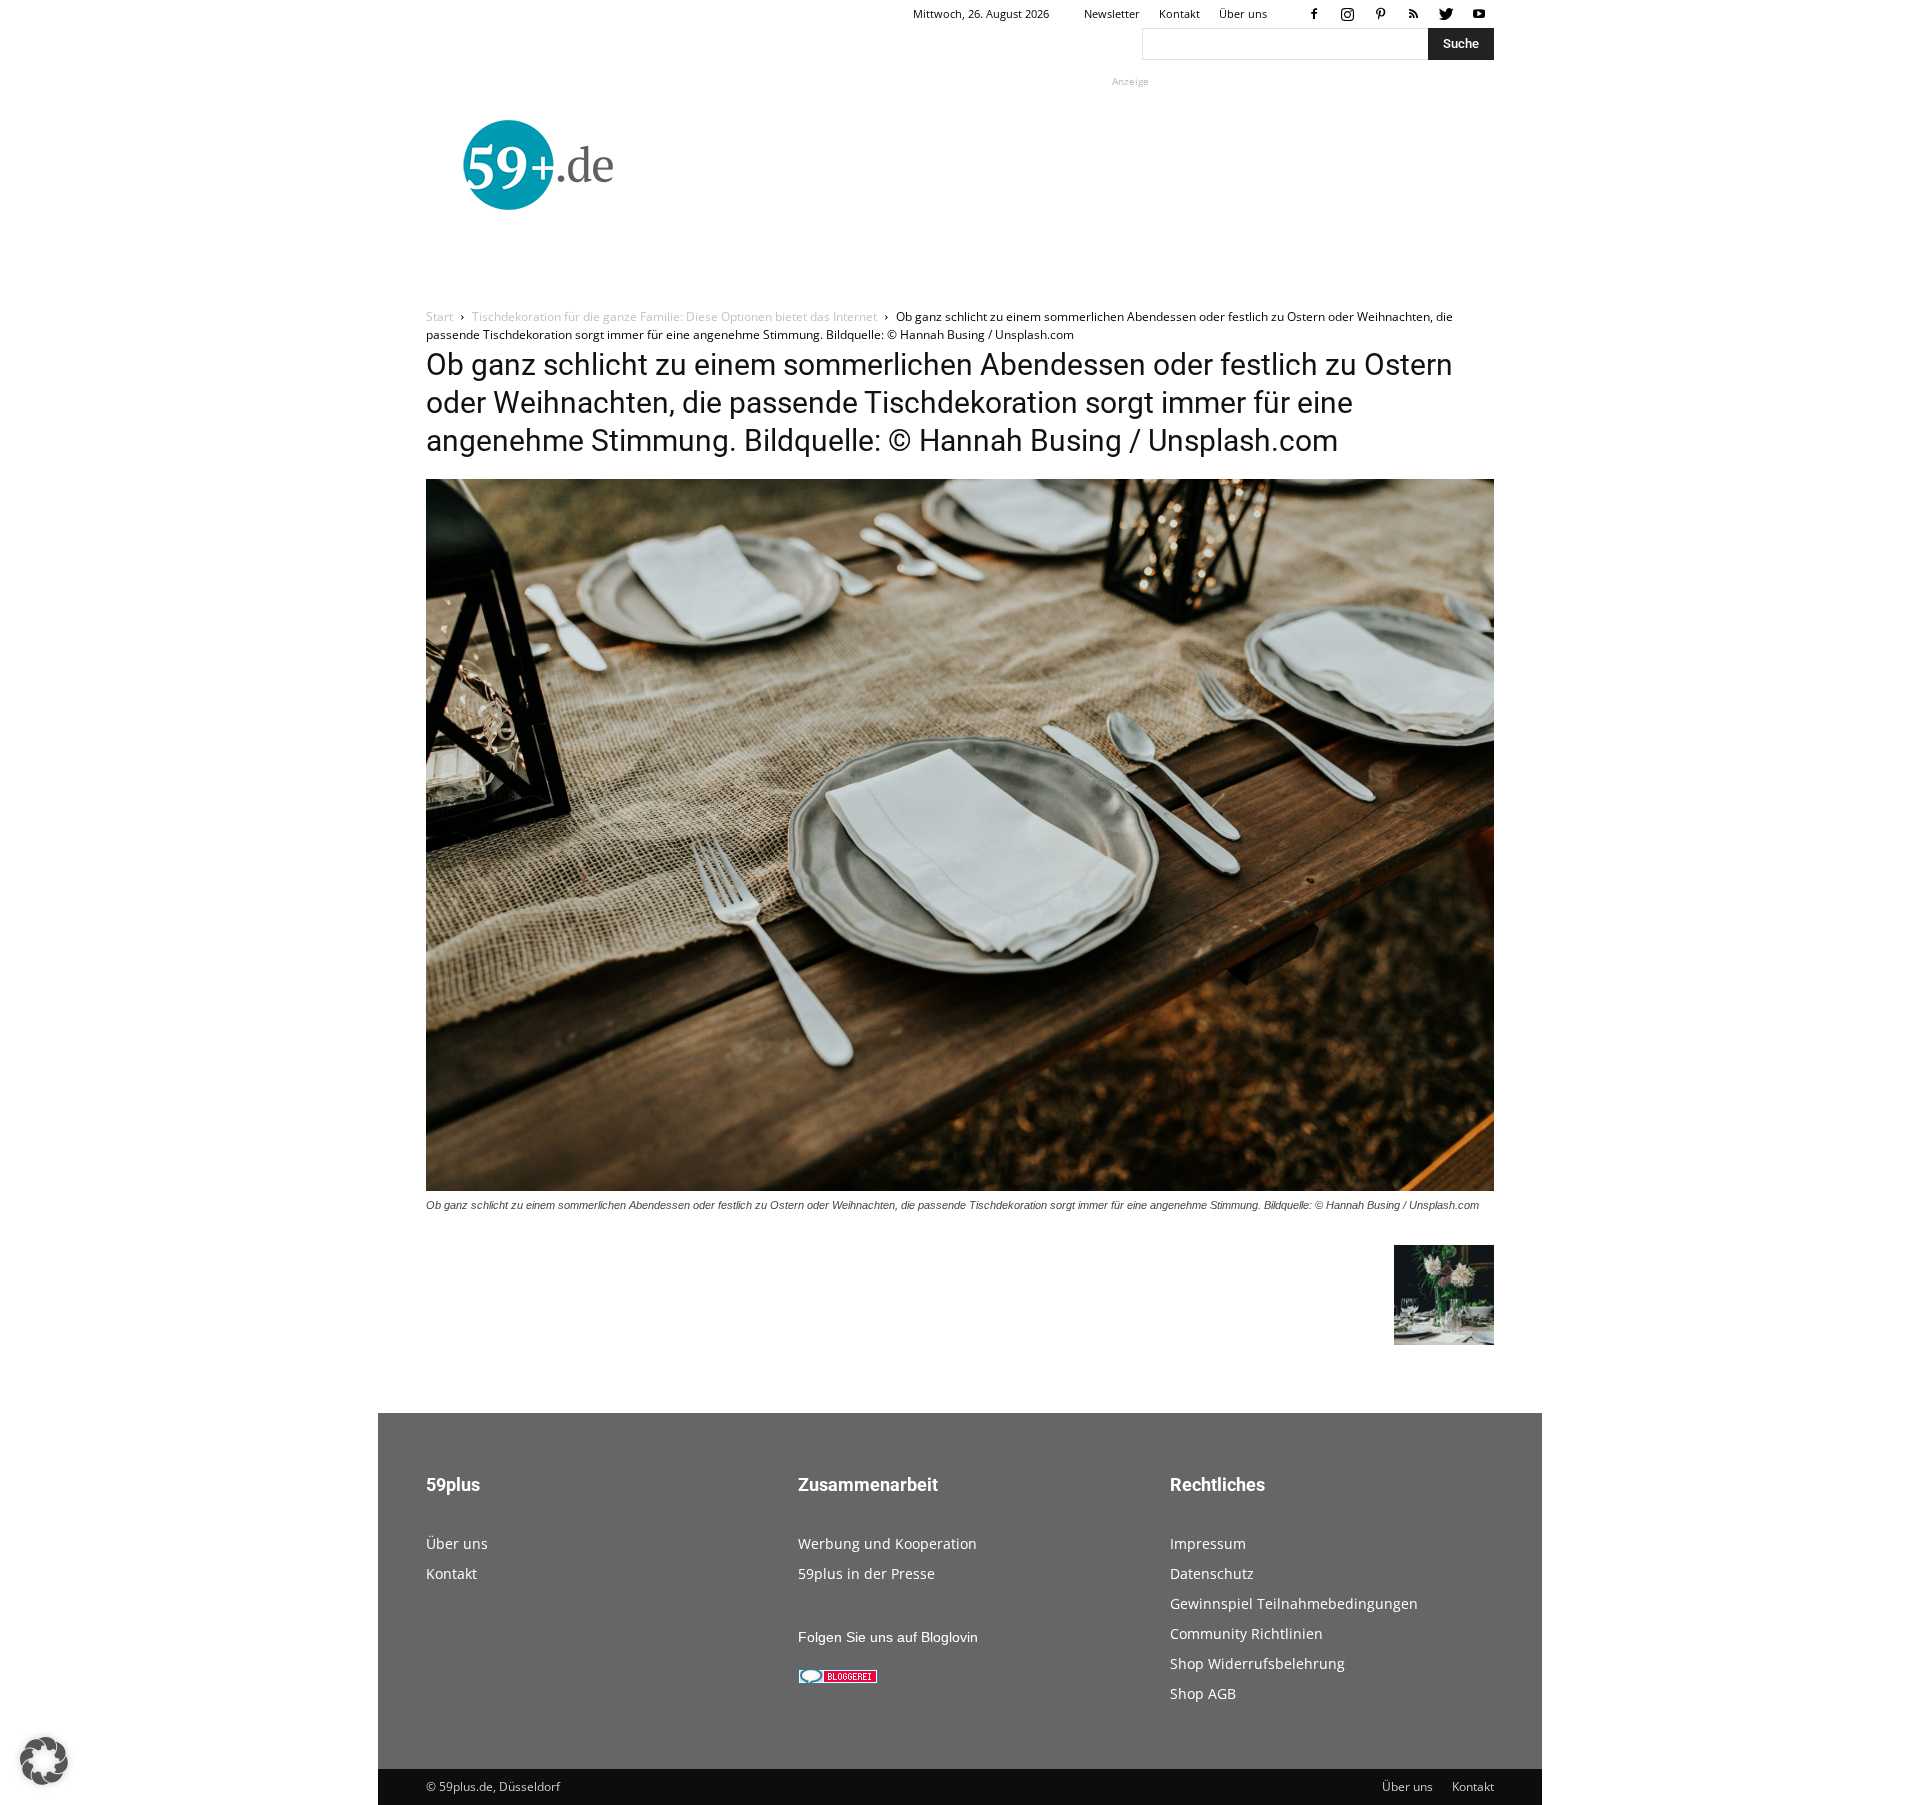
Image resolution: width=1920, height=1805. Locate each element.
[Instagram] (1347, 14)
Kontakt (1179, 13)
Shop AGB (1203, 1693)
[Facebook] (1314, 14)
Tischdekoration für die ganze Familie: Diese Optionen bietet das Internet (674, 316)
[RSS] (1413, 14)
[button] (44, 1761)
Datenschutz (1212, 1573)
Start (439, 316)
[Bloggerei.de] (838, 1679)
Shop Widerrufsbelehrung (1257, 1663)
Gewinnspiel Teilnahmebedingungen (1294, 1603)
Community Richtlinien (1246, 1633)
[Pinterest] (1380, 14)
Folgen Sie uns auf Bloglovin (888, 1637)
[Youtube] (1479, 14)
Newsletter (1112, 13)
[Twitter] (1446, 14)
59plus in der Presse (866, 1573)
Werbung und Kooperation (887, 1543)
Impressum (1208, 1543)
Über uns (1243, 13)
